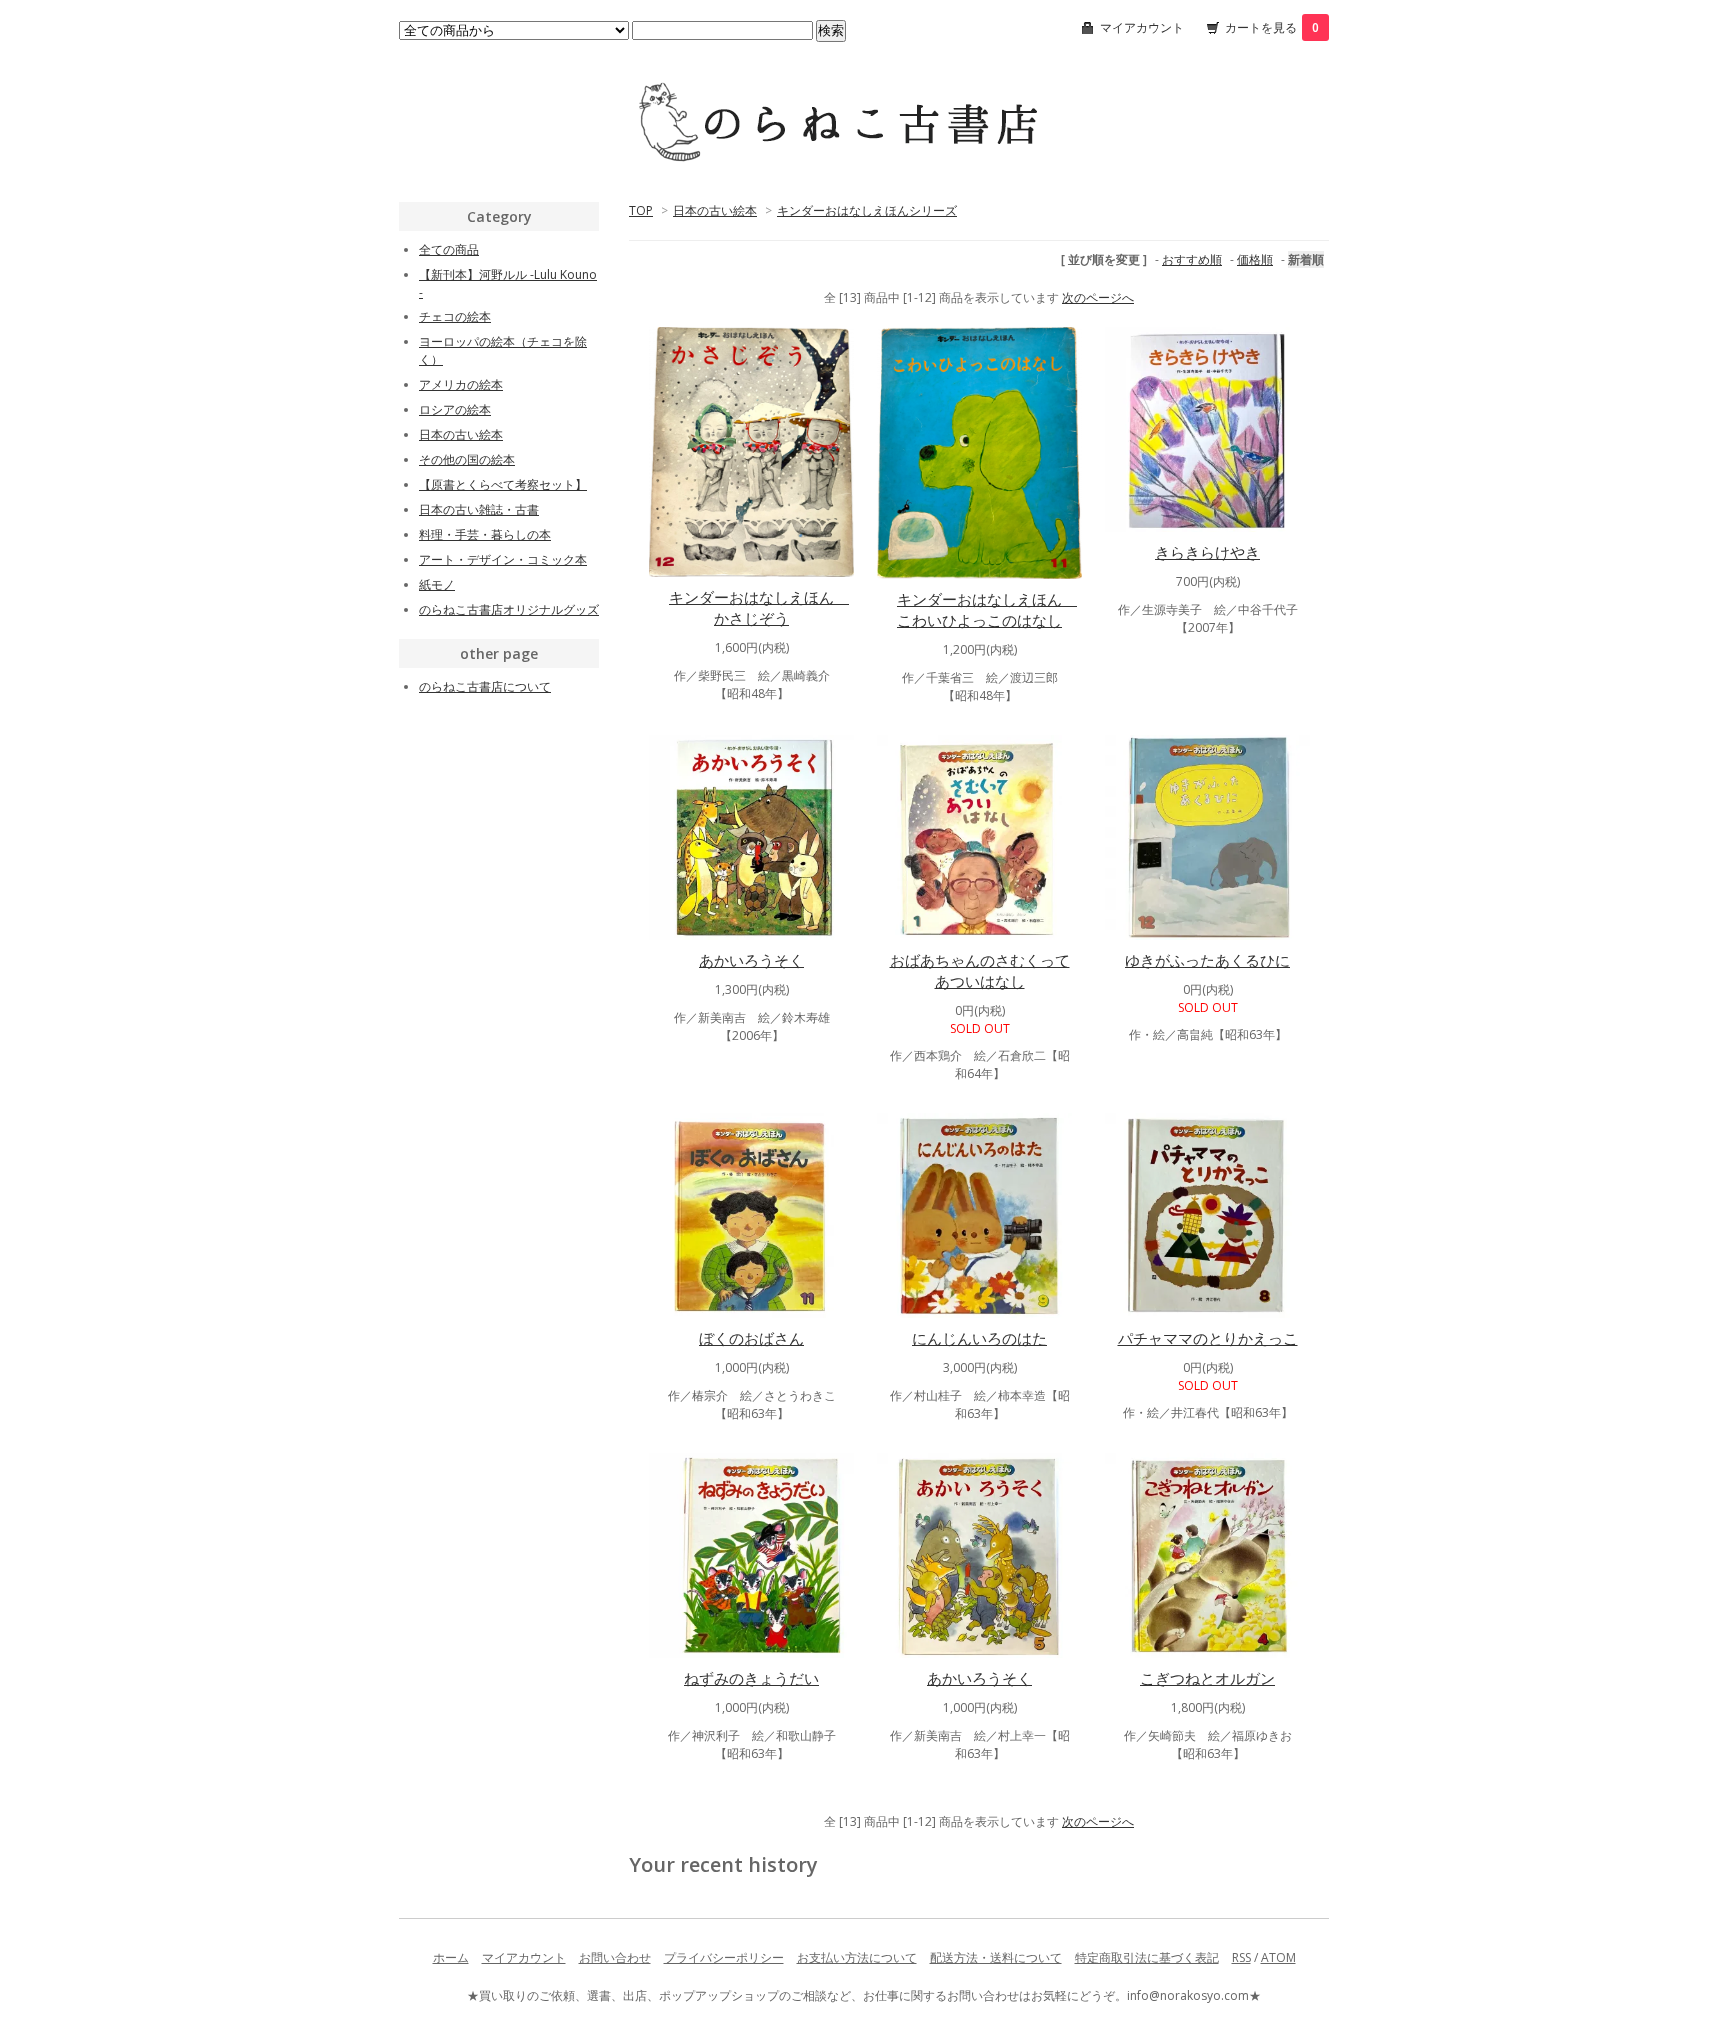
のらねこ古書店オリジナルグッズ (509, 609)
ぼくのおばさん (751, 1338)
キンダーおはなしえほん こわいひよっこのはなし (987, 609)
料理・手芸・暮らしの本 (485, 534)
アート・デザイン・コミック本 (503, 559)
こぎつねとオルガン (1207, 1678)
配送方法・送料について (996, 1957)
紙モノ (437, 584)
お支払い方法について (857, 1957)
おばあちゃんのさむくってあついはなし (980, 970)
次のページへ (1098, 297)
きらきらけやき (1207, 552)
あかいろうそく (751, 960)
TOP (641, 210)
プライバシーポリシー (724, 1957)
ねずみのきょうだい (751, 1678)
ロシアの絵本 (455, 409)
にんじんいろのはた (979, 1338)
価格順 (1255, 259)
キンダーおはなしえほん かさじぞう (759, 607)
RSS (1241, 1957)
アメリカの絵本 (461, 384)
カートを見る (1272, 27)
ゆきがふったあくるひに (1207, 960)
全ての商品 (449, 249)
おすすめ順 (1192, 259)
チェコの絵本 (455, 316)
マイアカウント (1142, 27)
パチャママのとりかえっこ (1208, 1338)
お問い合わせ (615, 1957)
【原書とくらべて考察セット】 (503, 484)
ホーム (451, 1957)
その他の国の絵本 (467, 459)
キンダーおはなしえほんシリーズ (867, 210)
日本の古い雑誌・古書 (479, 509)
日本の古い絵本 (715, 210)
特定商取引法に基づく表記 (1147, 1957)
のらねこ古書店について (485, 686)
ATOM (1278, 1957)
